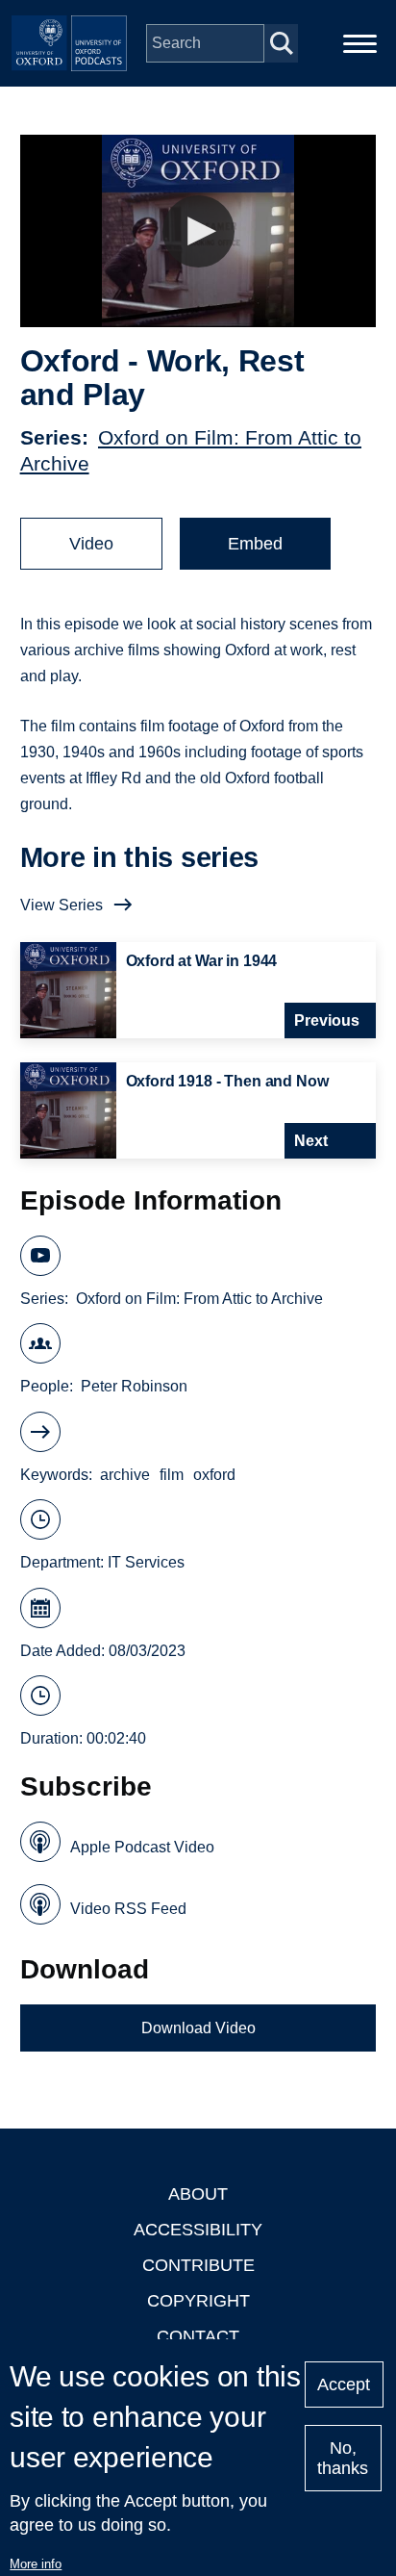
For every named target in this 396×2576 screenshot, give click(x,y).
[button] (198, 231)
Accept (344, 2385)
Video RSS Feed (128, 1909)
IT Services (146, 1562)
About (198, 2194)
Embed (255, 544)
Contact (198, 2336)
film (172, 1475)
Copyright (198, 2301)
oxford (214, 1475)
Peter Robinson (134, 1386)
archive (125, 1475)
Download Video (198, 2028)
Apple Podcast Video (142, 1847)
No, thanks (343, 2458)
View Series (62, 905)
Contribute (198, 2265)
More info (36, 2564)
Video (91, 544)
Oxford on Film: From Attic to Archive (199, 1299)
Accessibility (198, 2230)
